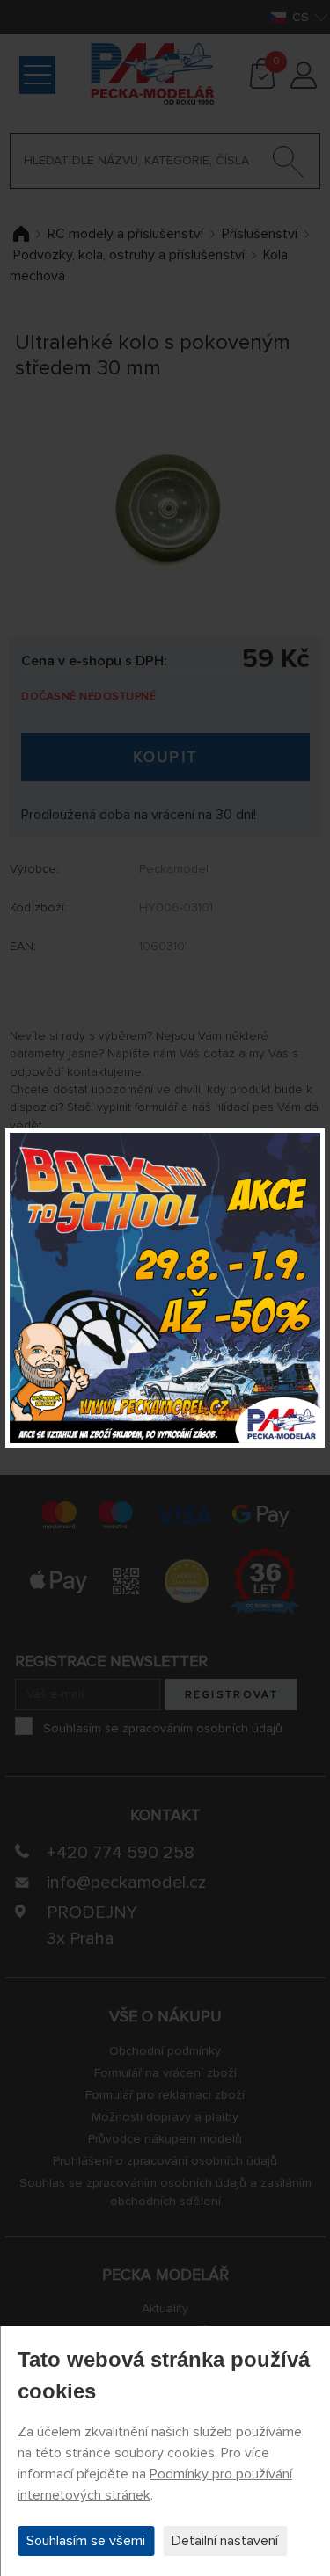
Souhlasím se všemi (86, 2541)
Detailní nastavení (225, 2541)
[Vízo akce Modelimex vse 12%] (165, 1288)
